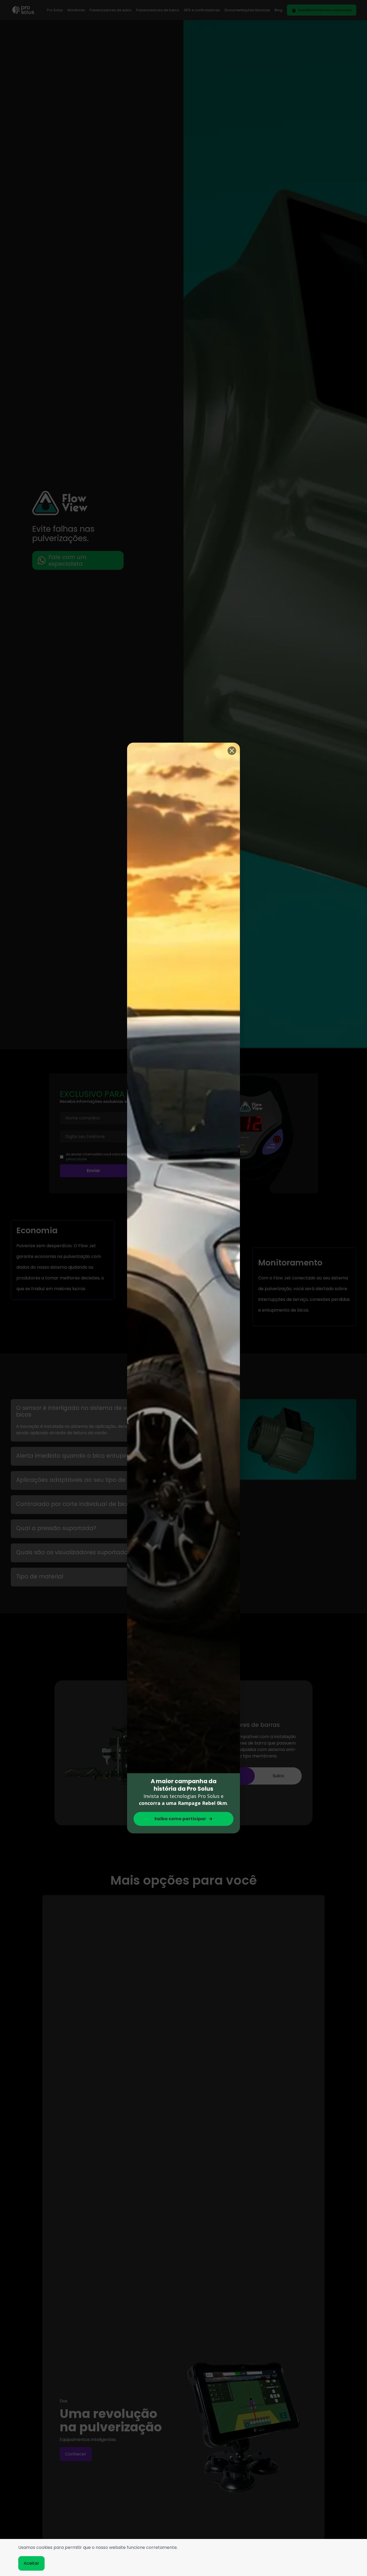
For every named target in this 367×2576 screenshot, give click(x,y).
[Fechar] (232, 751)
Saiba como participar (180, 1819)
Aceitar (31, 2563)
